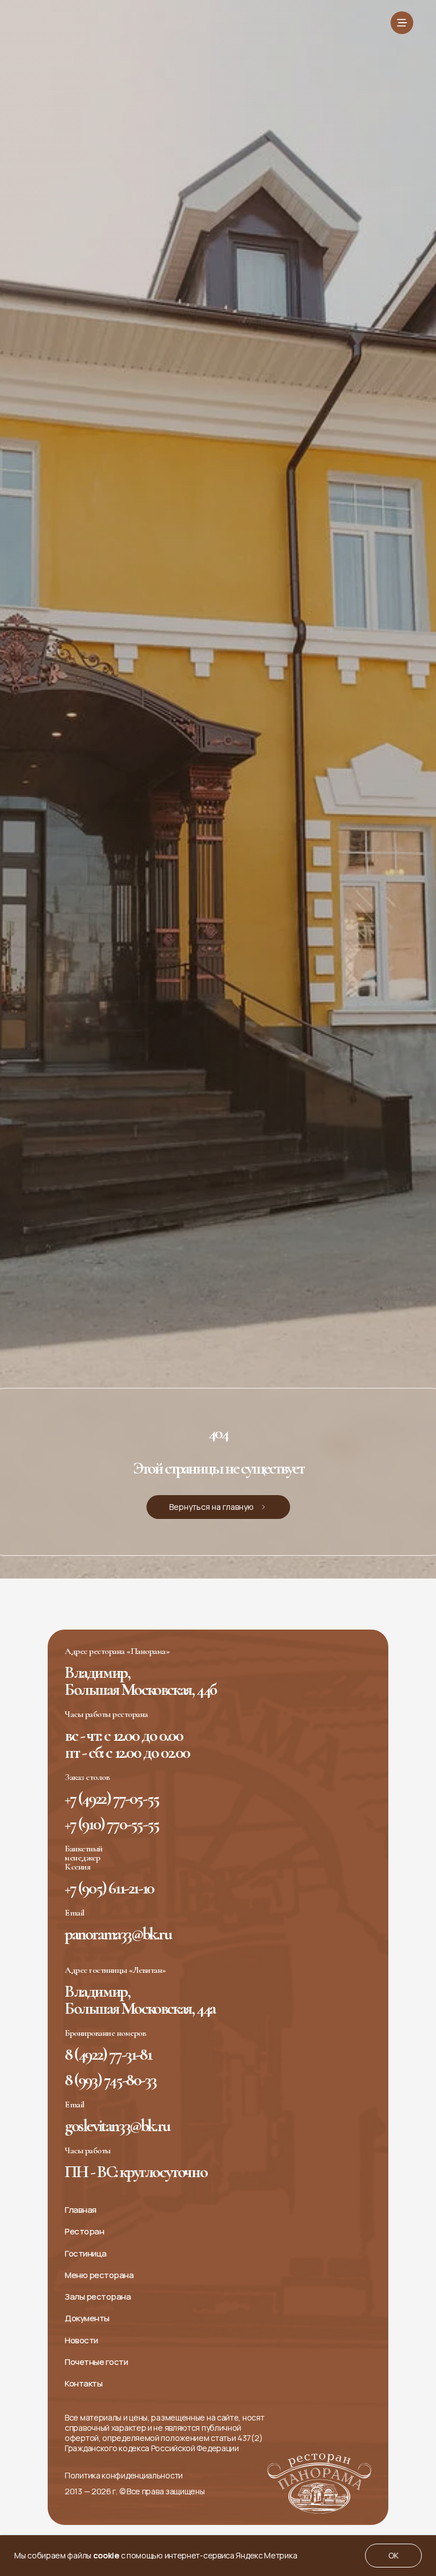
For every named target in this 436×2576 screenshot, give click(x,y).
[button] (402, 23)
